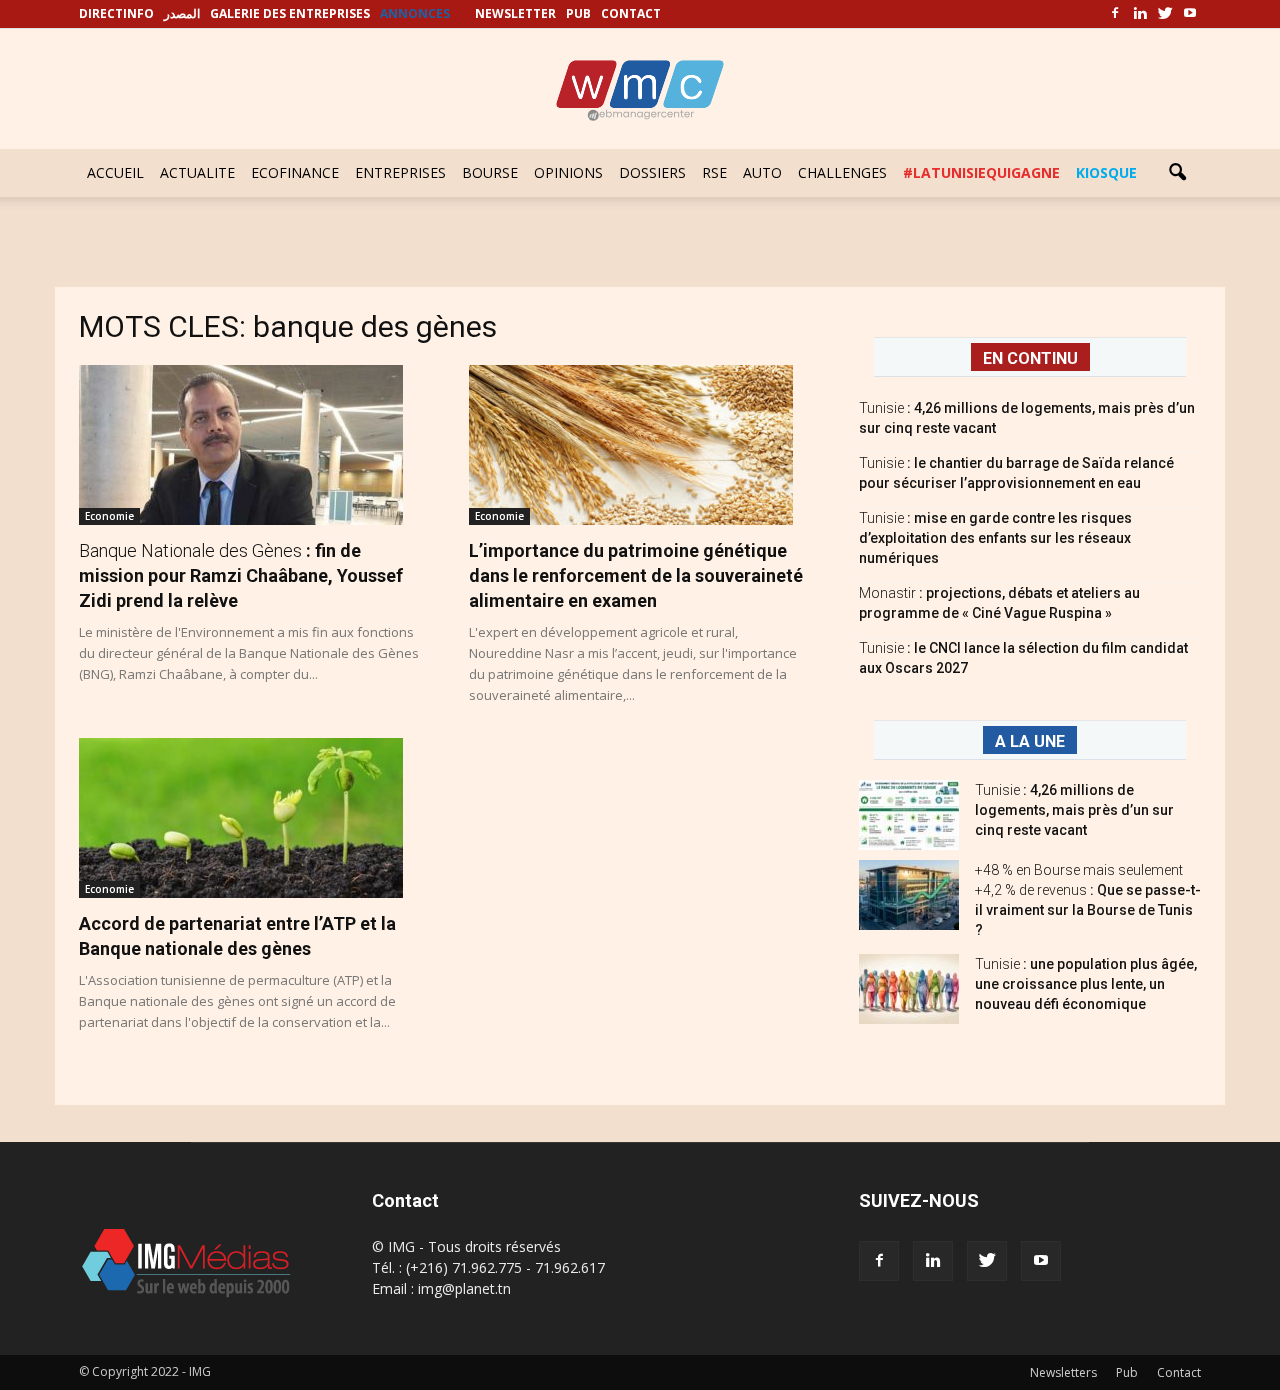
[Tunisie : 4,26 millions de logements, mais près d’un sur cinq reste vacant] (909, 815)
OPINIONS (568, 172)
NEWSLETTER (515, 13)
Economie (109, 516)
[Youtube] (1190, 14)
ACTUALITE (197, 172)
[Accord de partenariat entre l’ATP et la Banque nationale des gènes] (250, 818)
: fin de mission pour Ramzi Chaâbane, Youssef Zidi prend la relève (241, 575)
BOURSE (490, 172)
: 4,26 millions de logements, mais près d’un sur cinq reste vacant (1074, 810)
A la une (1030, 741)
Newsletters (1063, 1372)
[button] (1177, 173)
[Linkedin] (1140, 14)
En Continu (1030, 358)
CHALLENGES (842, 172)
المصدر (182, 13)
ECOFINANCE (295, 172)
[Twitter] (1165, 14)
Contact (1179, 1372)
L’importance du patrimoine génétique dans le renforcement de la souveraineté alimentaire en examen (636, 575)
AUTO (762, 172)
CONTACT (631, 13)
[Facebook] (1115, 14)
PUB (578, 13)
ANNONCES (415, 13)
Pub (1127, 1372)
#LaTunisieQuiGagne (981, 172)
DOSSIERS (652, 172)
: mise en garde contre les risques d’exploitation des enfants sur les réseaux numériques (995, 538)
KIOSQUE (1106, 172)
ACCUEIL (115, 172)
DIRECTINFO (116, 13)
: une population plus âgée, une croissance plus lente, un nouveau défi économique (1086, 984)
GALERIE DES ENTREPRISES (290, 13)
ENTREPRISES (400, 172)
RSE (714, 172)
